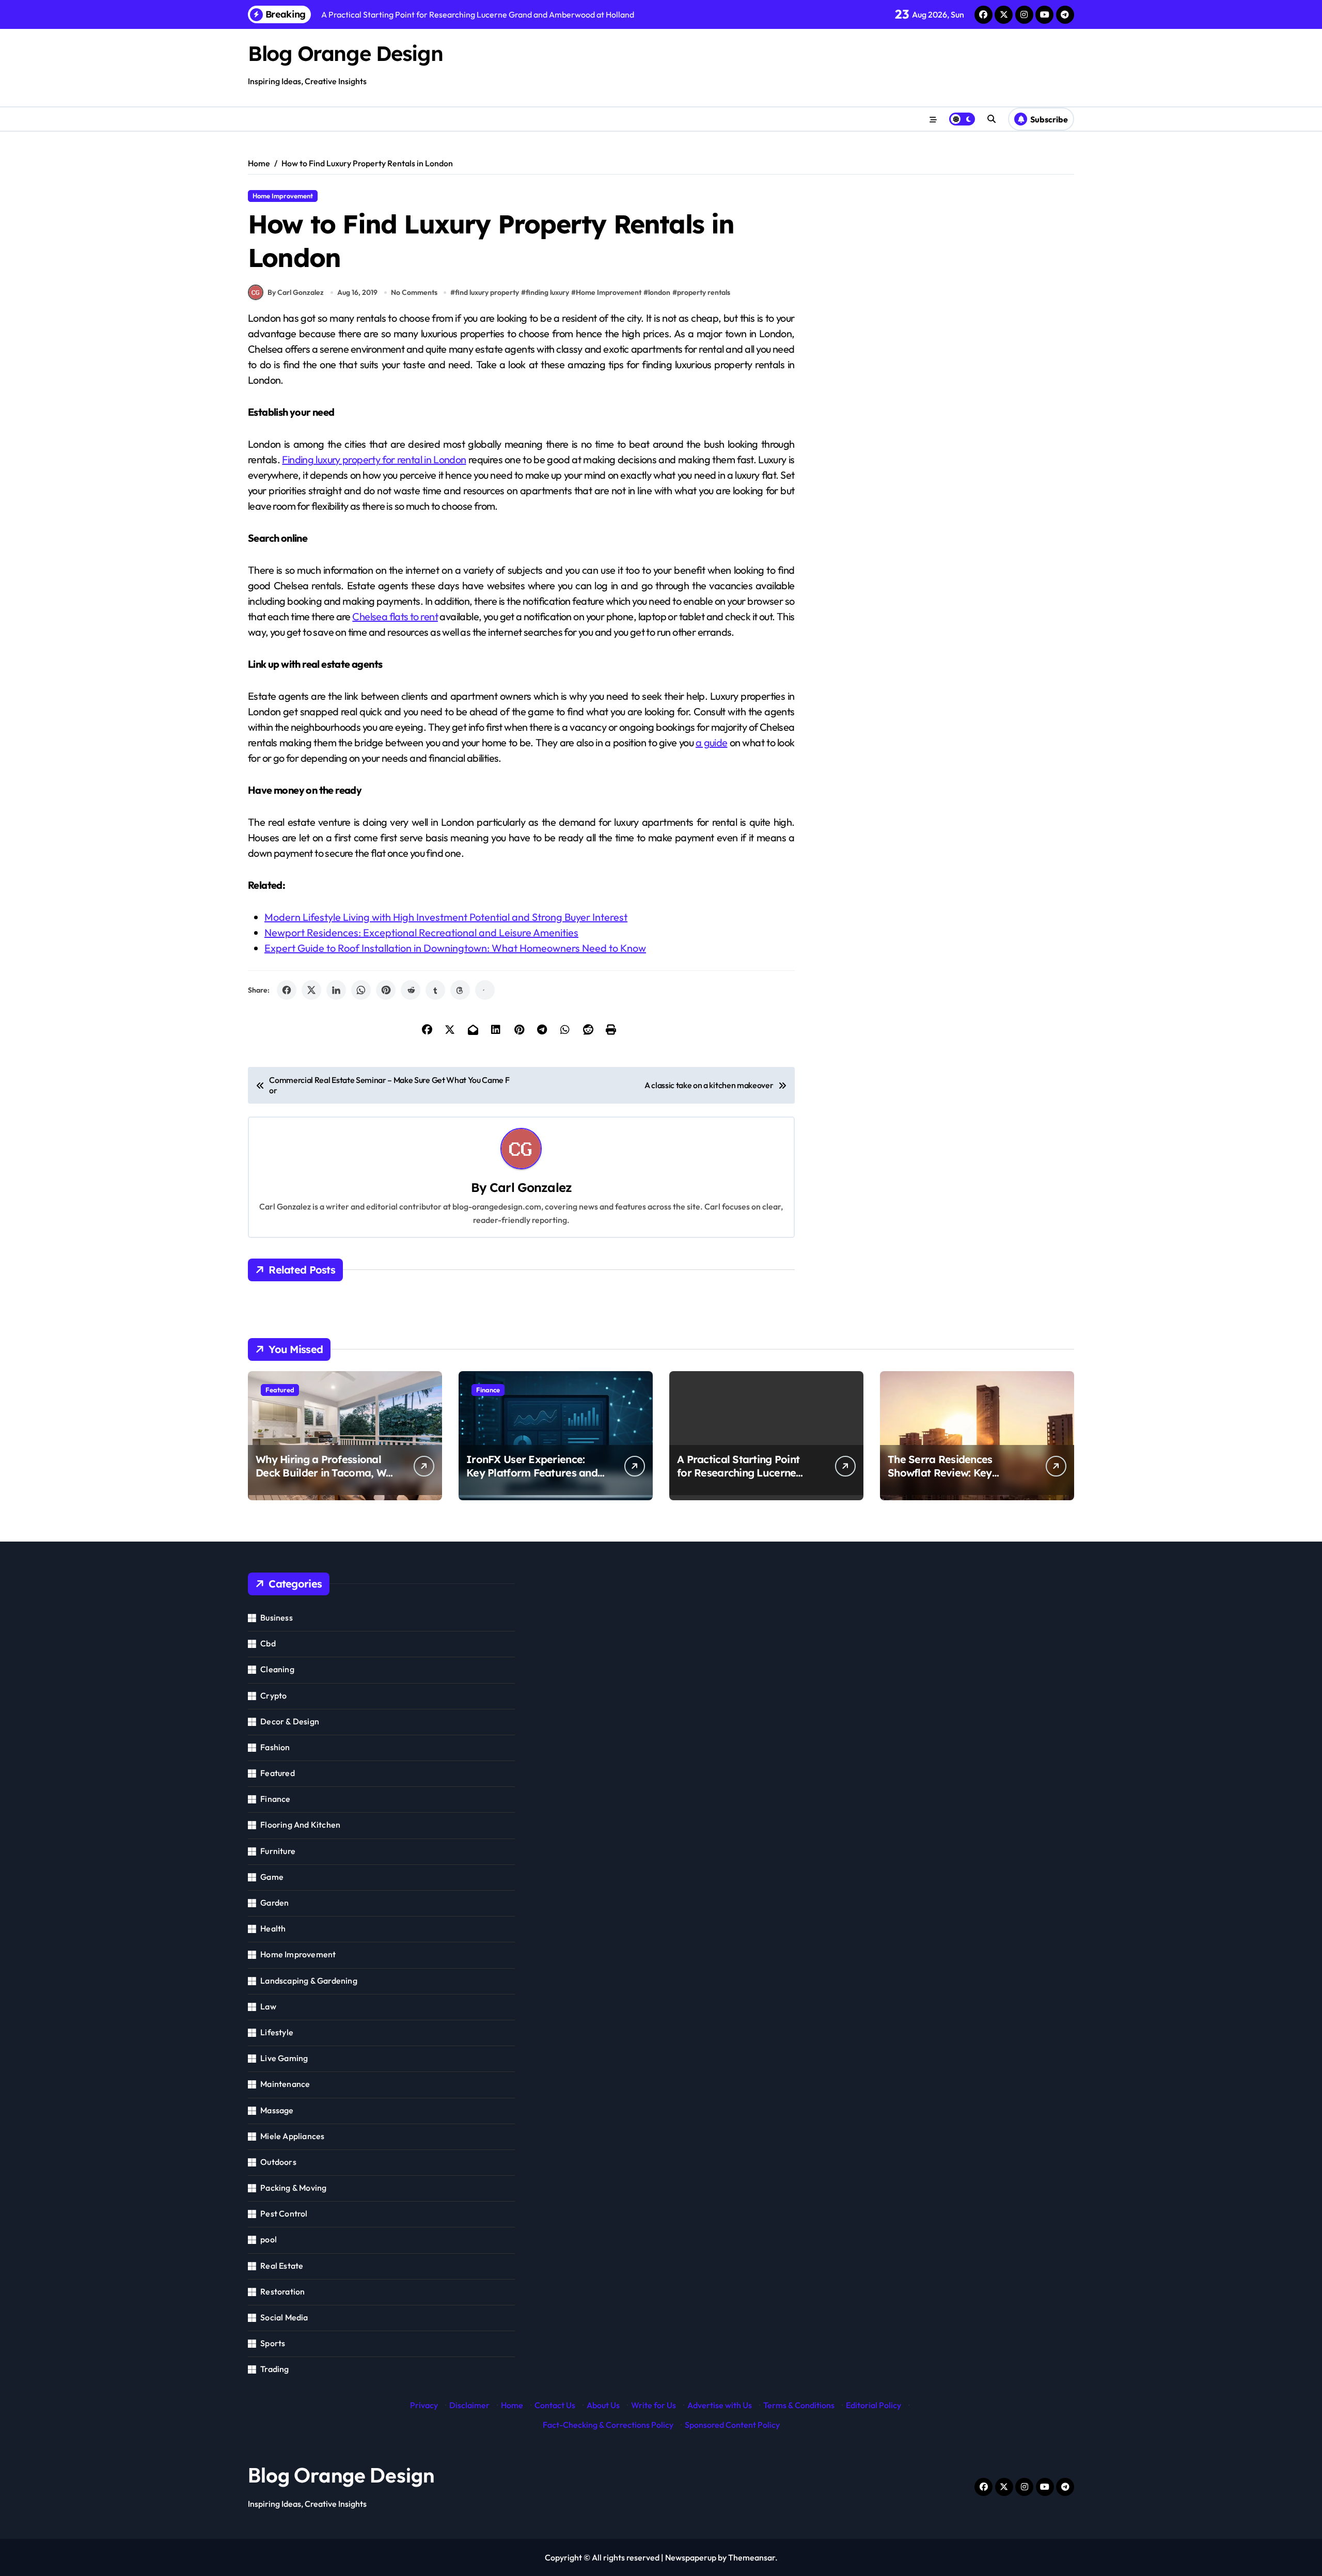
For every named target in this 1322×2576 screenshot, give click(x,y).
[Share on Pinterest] (386, 990)
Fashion (275, 1747)
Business (277, 1617)
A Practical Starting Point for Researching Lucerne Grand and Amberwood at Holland (741, 1479)
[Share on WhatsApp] (361, 990)
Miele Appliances (292, 2136)
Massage (277, 2110)
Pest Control (284, 2213)
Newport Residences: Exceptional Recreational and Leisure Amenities (421, 932)
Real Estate (282, 2266)
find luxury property (487, 292)
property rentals (704, 292)
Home (512, 2405)
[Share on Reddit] (411, 990)
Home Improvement (283, 196)
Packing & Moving (293, 2188)
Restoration (282, 2291)
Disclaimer (469, 2405)
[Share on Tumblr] (435, 990)
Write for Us (654, 2405)
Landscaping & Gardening (309, 1981)
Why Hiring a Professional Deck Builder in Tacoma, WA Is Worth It (324, 1473)
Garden (274, 1903)
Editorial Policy (874, 2405)
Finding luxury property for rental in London (374, 459)
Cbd (268, 1643)
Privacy (424, 2405)
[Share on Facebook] (287, 990)
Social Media (284, 2317)
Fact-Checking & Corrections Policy (608, 2425)
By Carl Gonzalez (296, 292)
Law (268, 2006)
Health (273, 1928)
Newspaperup (691, 2557)
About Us (603, 2405)
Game (272, 1877)
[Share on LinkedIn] (336, 990)
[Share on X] (311, 990)
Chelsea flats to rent (395, 616)
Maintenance (285, 2084)
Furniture (278, 1851)
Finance (488, 1390)
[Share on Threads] (460, 990)
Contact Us (555, 2405)
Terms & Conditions (799, 2405)
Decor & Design (290, 1721)
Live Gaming (284, 2058)
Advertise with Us (720, 2405)
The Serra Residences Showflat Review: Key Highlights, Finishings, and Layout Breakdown (950, 1479)
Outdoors (278, 2162)
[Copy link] (485, 990)
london (659, 292)
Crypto (273, 1695)
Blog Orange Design (345, 53)
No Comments (414, 292)
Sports (273, 2343)
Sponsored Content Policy (732, 2425)
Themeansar (752, 2557)
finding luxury (547, 292)
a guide (712, 742)
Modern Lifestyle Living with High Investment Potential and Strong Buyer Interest (446, 917)
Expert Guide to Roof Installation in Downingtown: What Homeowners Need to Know (455, 948)
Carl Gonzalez (531, 1187)
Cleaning (277, 1669)
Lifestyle (277, 2032)
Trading (274, 2369)
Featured (280, 1390)
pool (269, 2239)
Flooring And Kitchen (300, 1825)
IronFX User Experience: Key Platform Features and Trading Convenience (532, 1473)
